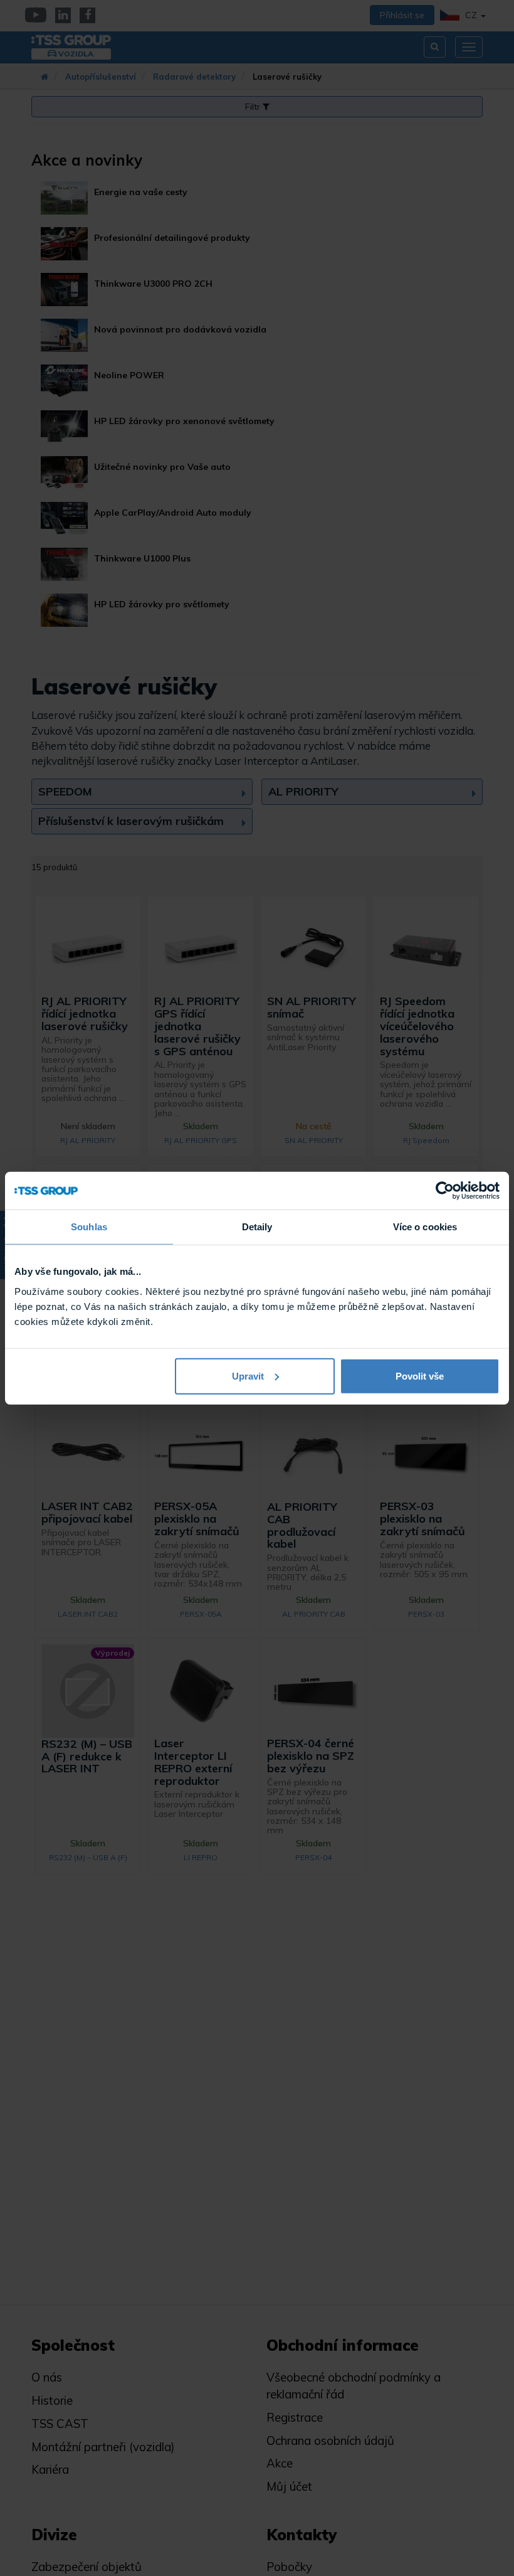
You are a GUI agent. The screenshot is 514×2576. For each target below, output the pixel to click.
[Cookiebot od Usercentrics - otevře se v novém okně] (445, 1191)
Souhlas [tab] (89, 1227)
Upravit (248, 1376)
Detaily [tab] (257, 1227)
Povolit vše (420, 1376)
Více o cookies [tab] (425, 1227)
